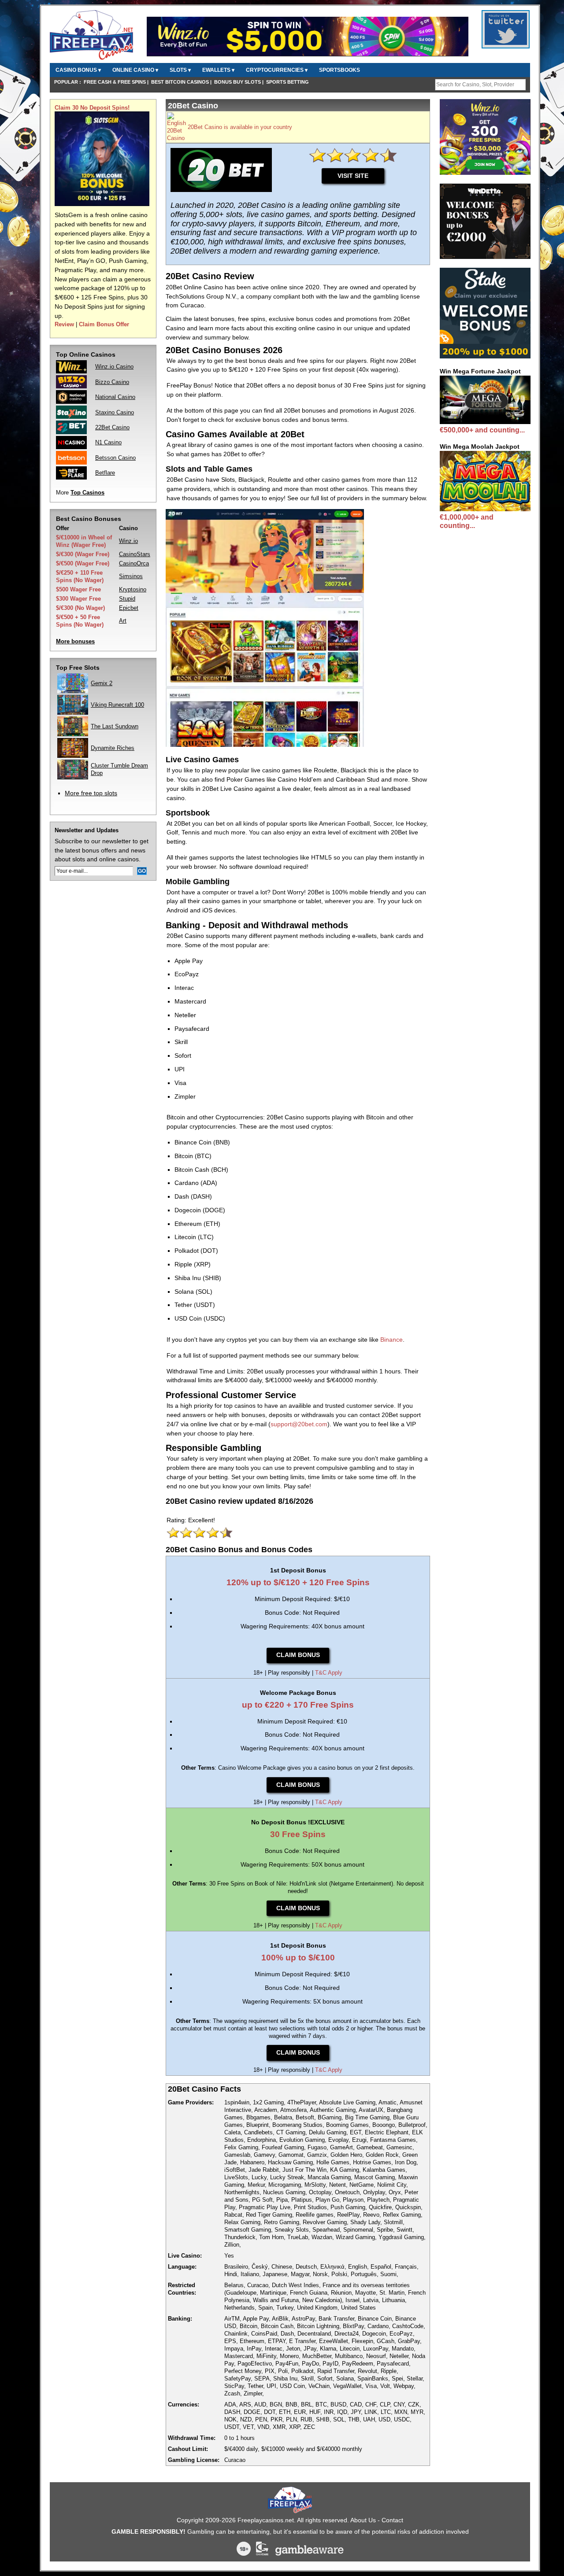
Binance (391, 1340)
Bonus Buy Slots (237, 82)
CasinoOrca (134, 563)
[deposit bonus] (102, 204)
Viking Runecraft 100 (117, 705)
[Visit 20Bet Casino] (176, 138)
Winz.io (128, 541)
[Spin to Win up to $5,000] (308, 55)
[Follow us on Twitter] (506, 43)
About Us (363, 2520)
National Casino (115, 397)
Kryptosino (133, 589)
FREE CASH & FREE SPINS (115, 82)
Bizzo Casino (112, 382)
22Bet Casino (112, 427)
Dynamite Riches (113, 748)
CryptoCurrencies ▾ (277, 70)
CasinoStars (135, 554)
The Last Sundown (115, 726)
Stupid (127, 599)
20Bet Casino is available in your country (240, 127)
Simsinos (131, 576)
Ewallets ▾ (218, 70)
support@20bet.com (299, 1424)
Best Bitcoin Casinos (180, 82)
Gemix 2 (102, 683)
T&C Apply (329, 1673)
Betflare (105, 473)
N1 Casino (108, 442)
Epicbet (129, 608)
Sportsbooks (340, 70)
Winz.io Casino (114, 367)
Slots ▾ (180, 70)
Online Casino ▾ (135, 70)
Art (123, 621)
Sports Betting (288, 82)
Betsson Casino (115, 458)
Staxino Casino (115, 412)
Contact (392, 2520)
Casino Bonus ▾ (78, 70)
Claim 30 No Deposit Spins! (92, 108)
